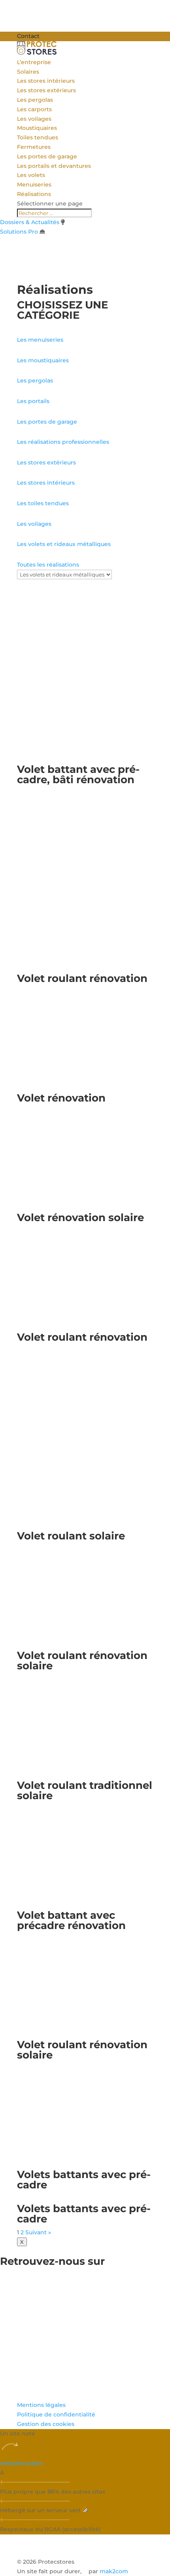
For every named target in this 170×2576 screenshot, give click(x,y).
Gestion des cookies (46, 2424)
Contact (28, 36)
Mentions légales (41, 2405)
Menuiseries (34, 185)
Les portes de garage (47, 156)
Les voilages (34, 119)
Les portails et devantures (54, 166)
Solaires (28, 72)
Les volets (31, 175)
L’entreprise (34, 62)
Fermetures (34, 147)
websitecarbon (22, 2463)
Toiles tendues (38, 137)
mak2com (114, 2571)
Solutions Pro (19, 232)
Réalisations (34, 194)
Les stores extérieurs (46, 90)
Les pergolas (35, 100)
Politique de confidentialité (56, 2414)
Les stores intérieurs (46, 81)
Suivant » (38, 2232)
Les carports (34, 109)
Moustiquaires (37, 128)
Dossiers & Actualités (30, 222)
